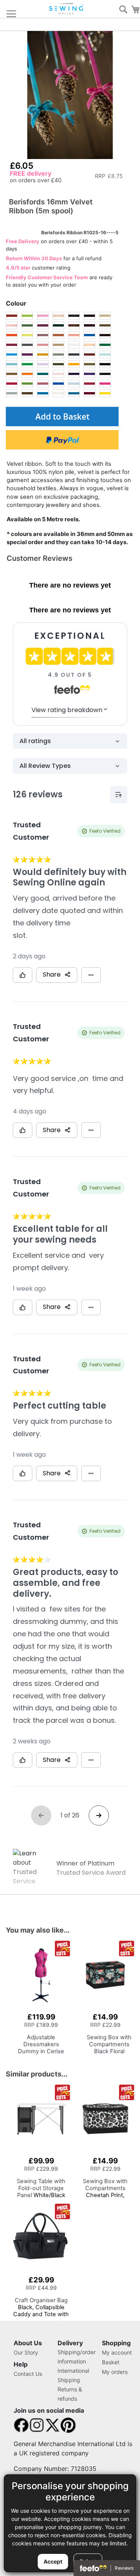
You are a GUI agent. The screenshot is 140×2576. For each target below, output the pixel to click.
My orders (115, 2372)
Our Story (26, 2352)
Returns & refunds (70, 2394)
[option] (12, 316)
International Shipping (73, 2375)
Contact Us (28, 2374)
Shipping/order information (77, 2357)
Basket (111, 2362)
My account (117, 2352)
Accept (53, 2561)
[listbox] (62, 355)
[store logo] (66, 9)
